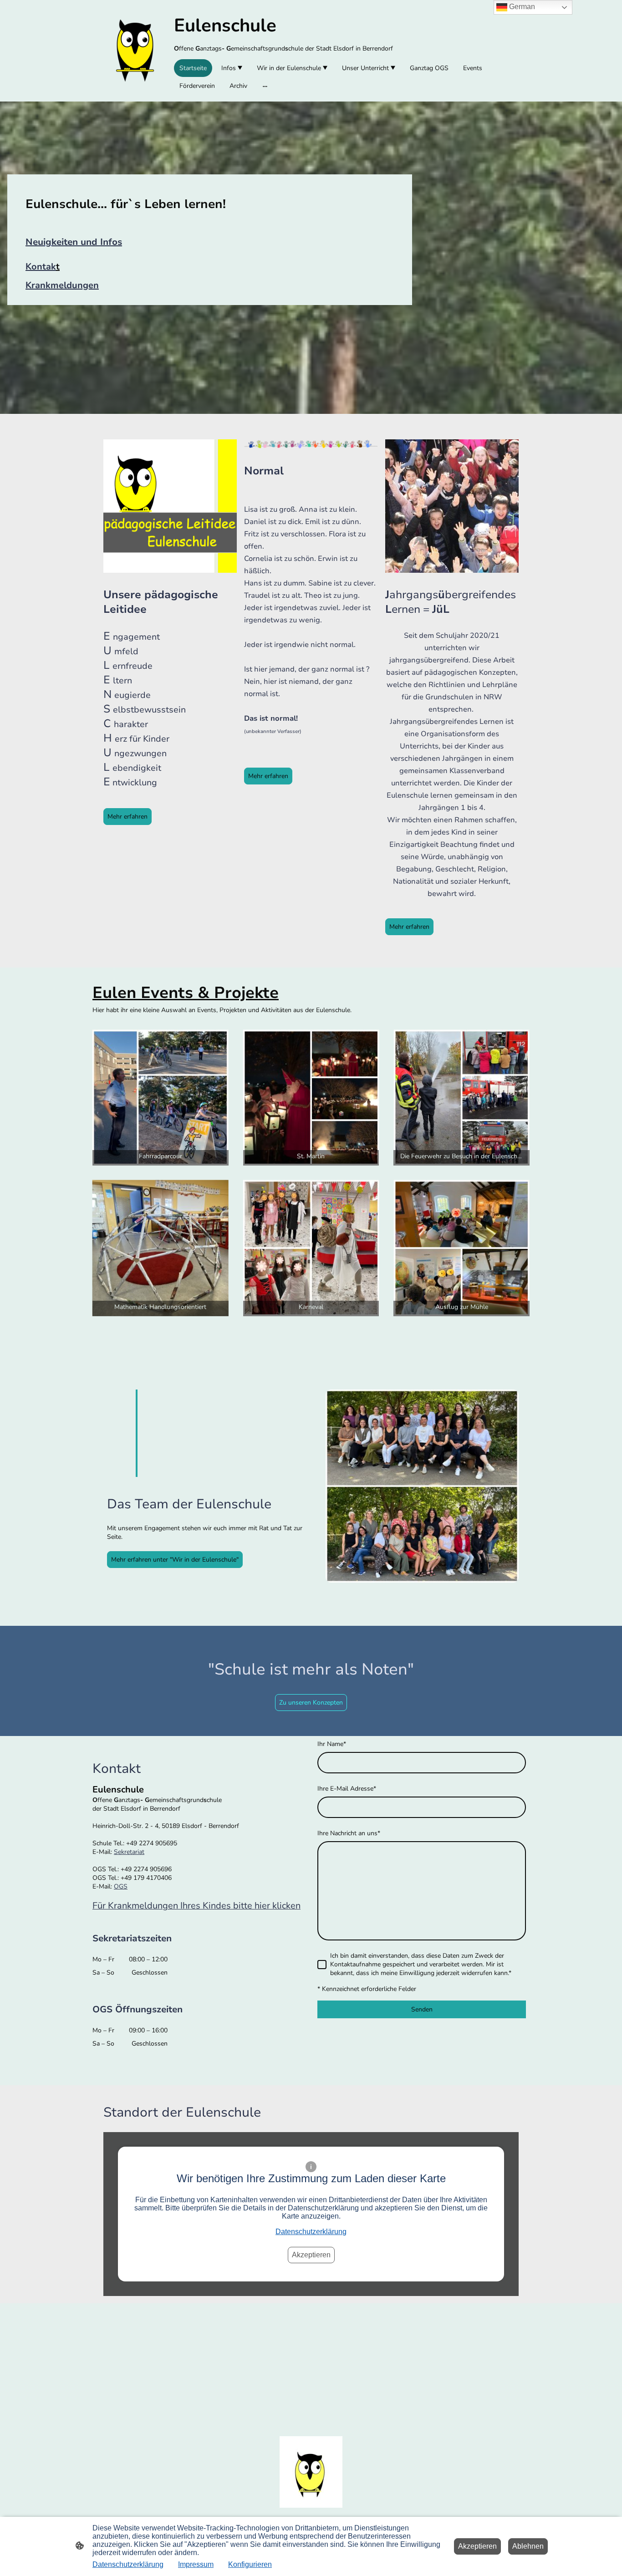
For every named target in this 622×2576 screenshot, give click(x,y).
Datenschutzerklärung (311, 2232)
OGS (121, 1886)
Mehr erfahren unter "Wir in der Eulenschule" (175, 1560)
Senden (422, 2009)
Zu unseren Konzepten (311, 1703)
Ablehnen (528, 2546)
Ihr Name (332, 1744)
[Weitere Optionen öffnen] (265, 86)
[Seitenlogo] (135, 51)
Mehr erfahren (127, 817)
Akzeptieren (311, 2255)
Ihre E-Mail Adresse (347, 1789)
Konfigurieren (250, 2564)
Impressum (196, 2564)
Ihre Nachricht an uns (349, 1833)
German (521, 7)
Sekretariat (129, 1852)
